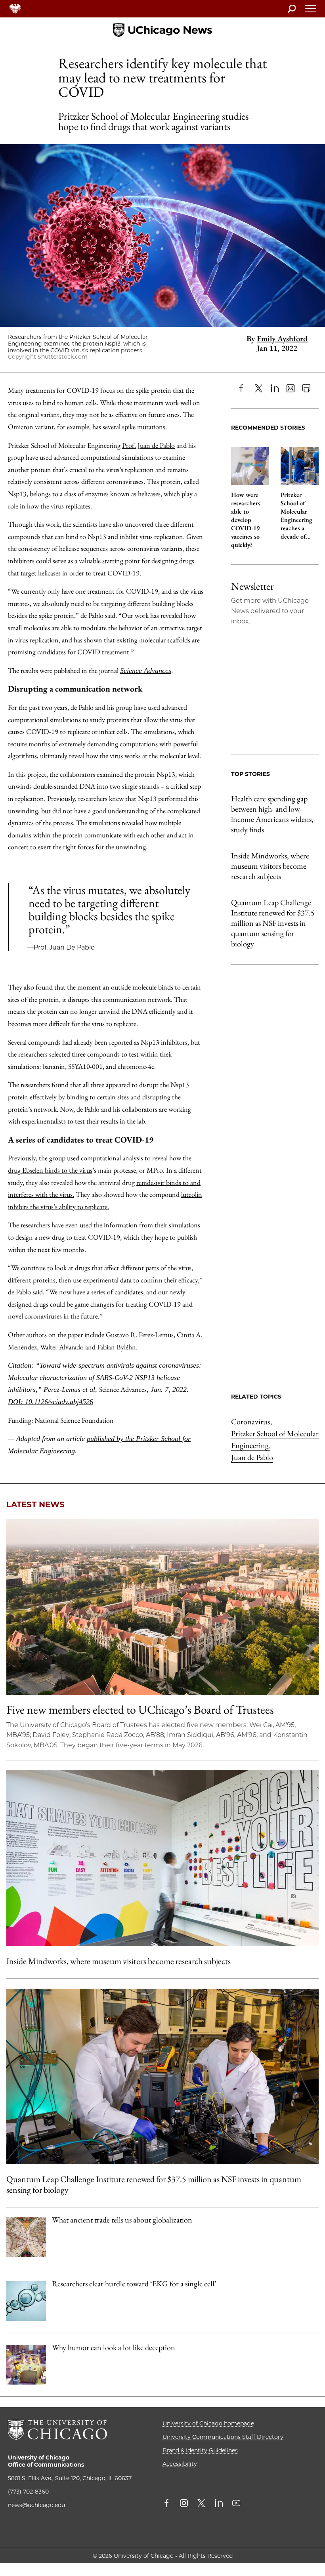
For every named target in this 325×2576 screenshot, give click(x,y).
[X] (259, 388)
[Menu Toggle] (311, 11)
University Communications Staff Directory (223, 2437)
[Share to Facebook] (243, 388)
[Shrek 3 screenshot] (26, 2365)
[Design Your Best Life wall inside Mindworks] (162, 1858)
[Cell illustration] (26, 2301)
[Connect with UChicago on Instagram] (184, 2504)
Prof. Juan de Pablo (148, 445)
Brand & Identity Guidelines (200, 2450)
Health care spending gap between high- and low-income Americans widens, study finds (272, 814)
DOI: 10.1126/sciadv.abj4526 (51, 1402)
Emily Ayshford (282, 338)
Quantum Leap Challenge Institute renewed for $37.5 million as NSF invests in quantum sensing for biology (273, 923)
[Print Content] (306, 388)
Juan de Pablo (252, 1457)
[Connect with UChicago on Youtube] (236, 2504)
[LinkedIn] (275, 388)
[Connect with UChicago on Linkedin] (219, 2504)
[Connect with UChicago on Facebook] (168, 2504)
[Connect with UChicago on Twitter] (201, 2504)
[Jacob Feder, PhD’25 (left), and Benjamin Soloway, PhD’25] (162, 2076)
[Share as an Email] (291, 388)
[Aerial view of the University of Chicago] (162, 1607)
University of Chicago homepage (208, 2423)
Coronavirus (251, 1422)
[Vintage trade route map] (26, 2237)
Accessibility (180, 2464)
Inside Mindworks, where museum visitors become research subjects (270, 866)
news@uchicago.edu (36, 2505)
